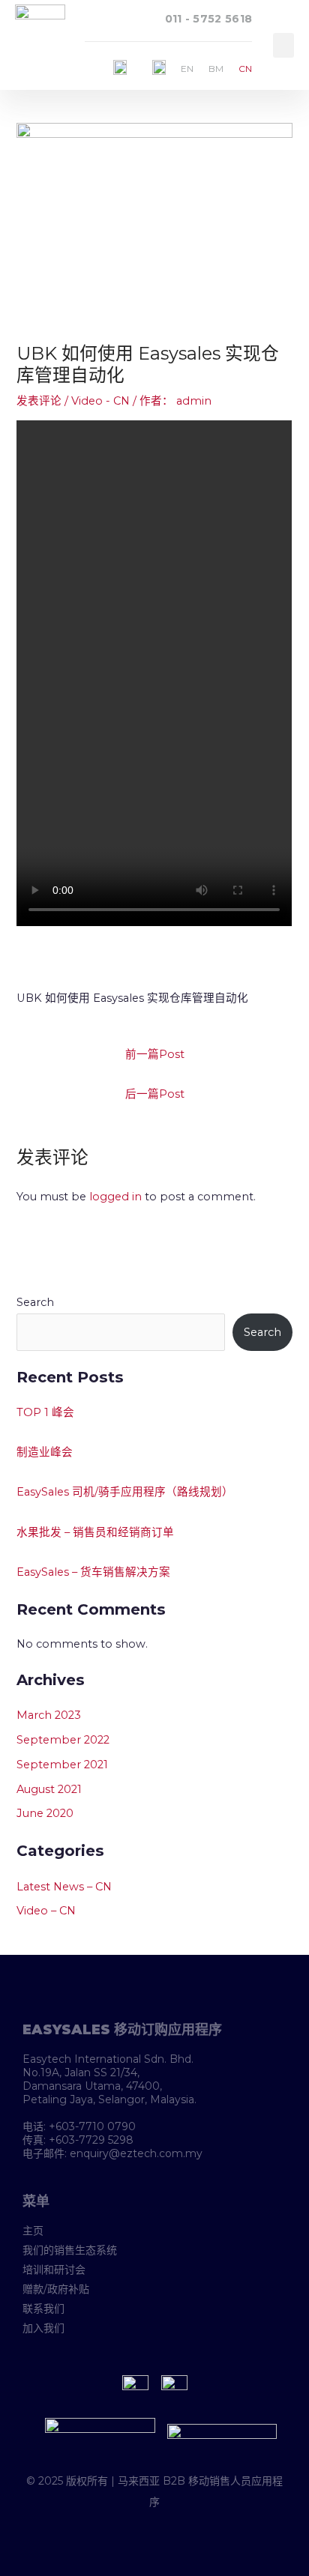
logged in (115, 1197)
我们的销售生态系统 (70, 2250)
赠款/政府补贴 (56, 2289)
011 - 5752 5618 (209, 19)
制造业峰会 (45, 1452)
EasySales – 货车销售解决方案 (93, 1572)
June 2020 (45, 1813)
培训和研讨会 (54, 2270)
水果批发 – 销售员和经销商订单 (95, 1532)
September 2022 (63, 1740)
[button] (283, 45)
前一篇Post (155, 1054)
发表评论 (39, 401)
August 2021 (49, 1789)
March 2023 (49, 1715)
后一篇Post (155, 1094)
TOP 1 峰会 (45, 1412)
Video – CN (46, 1911)
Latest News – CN (64, 1887)
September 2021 (62, 1765)
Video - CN (100, 401)
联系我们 (43, 2309)
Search (35, 1302)
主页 (33, 2231)
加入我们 (43, 2328)
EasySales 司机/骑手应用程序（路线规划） (125, 1492)
